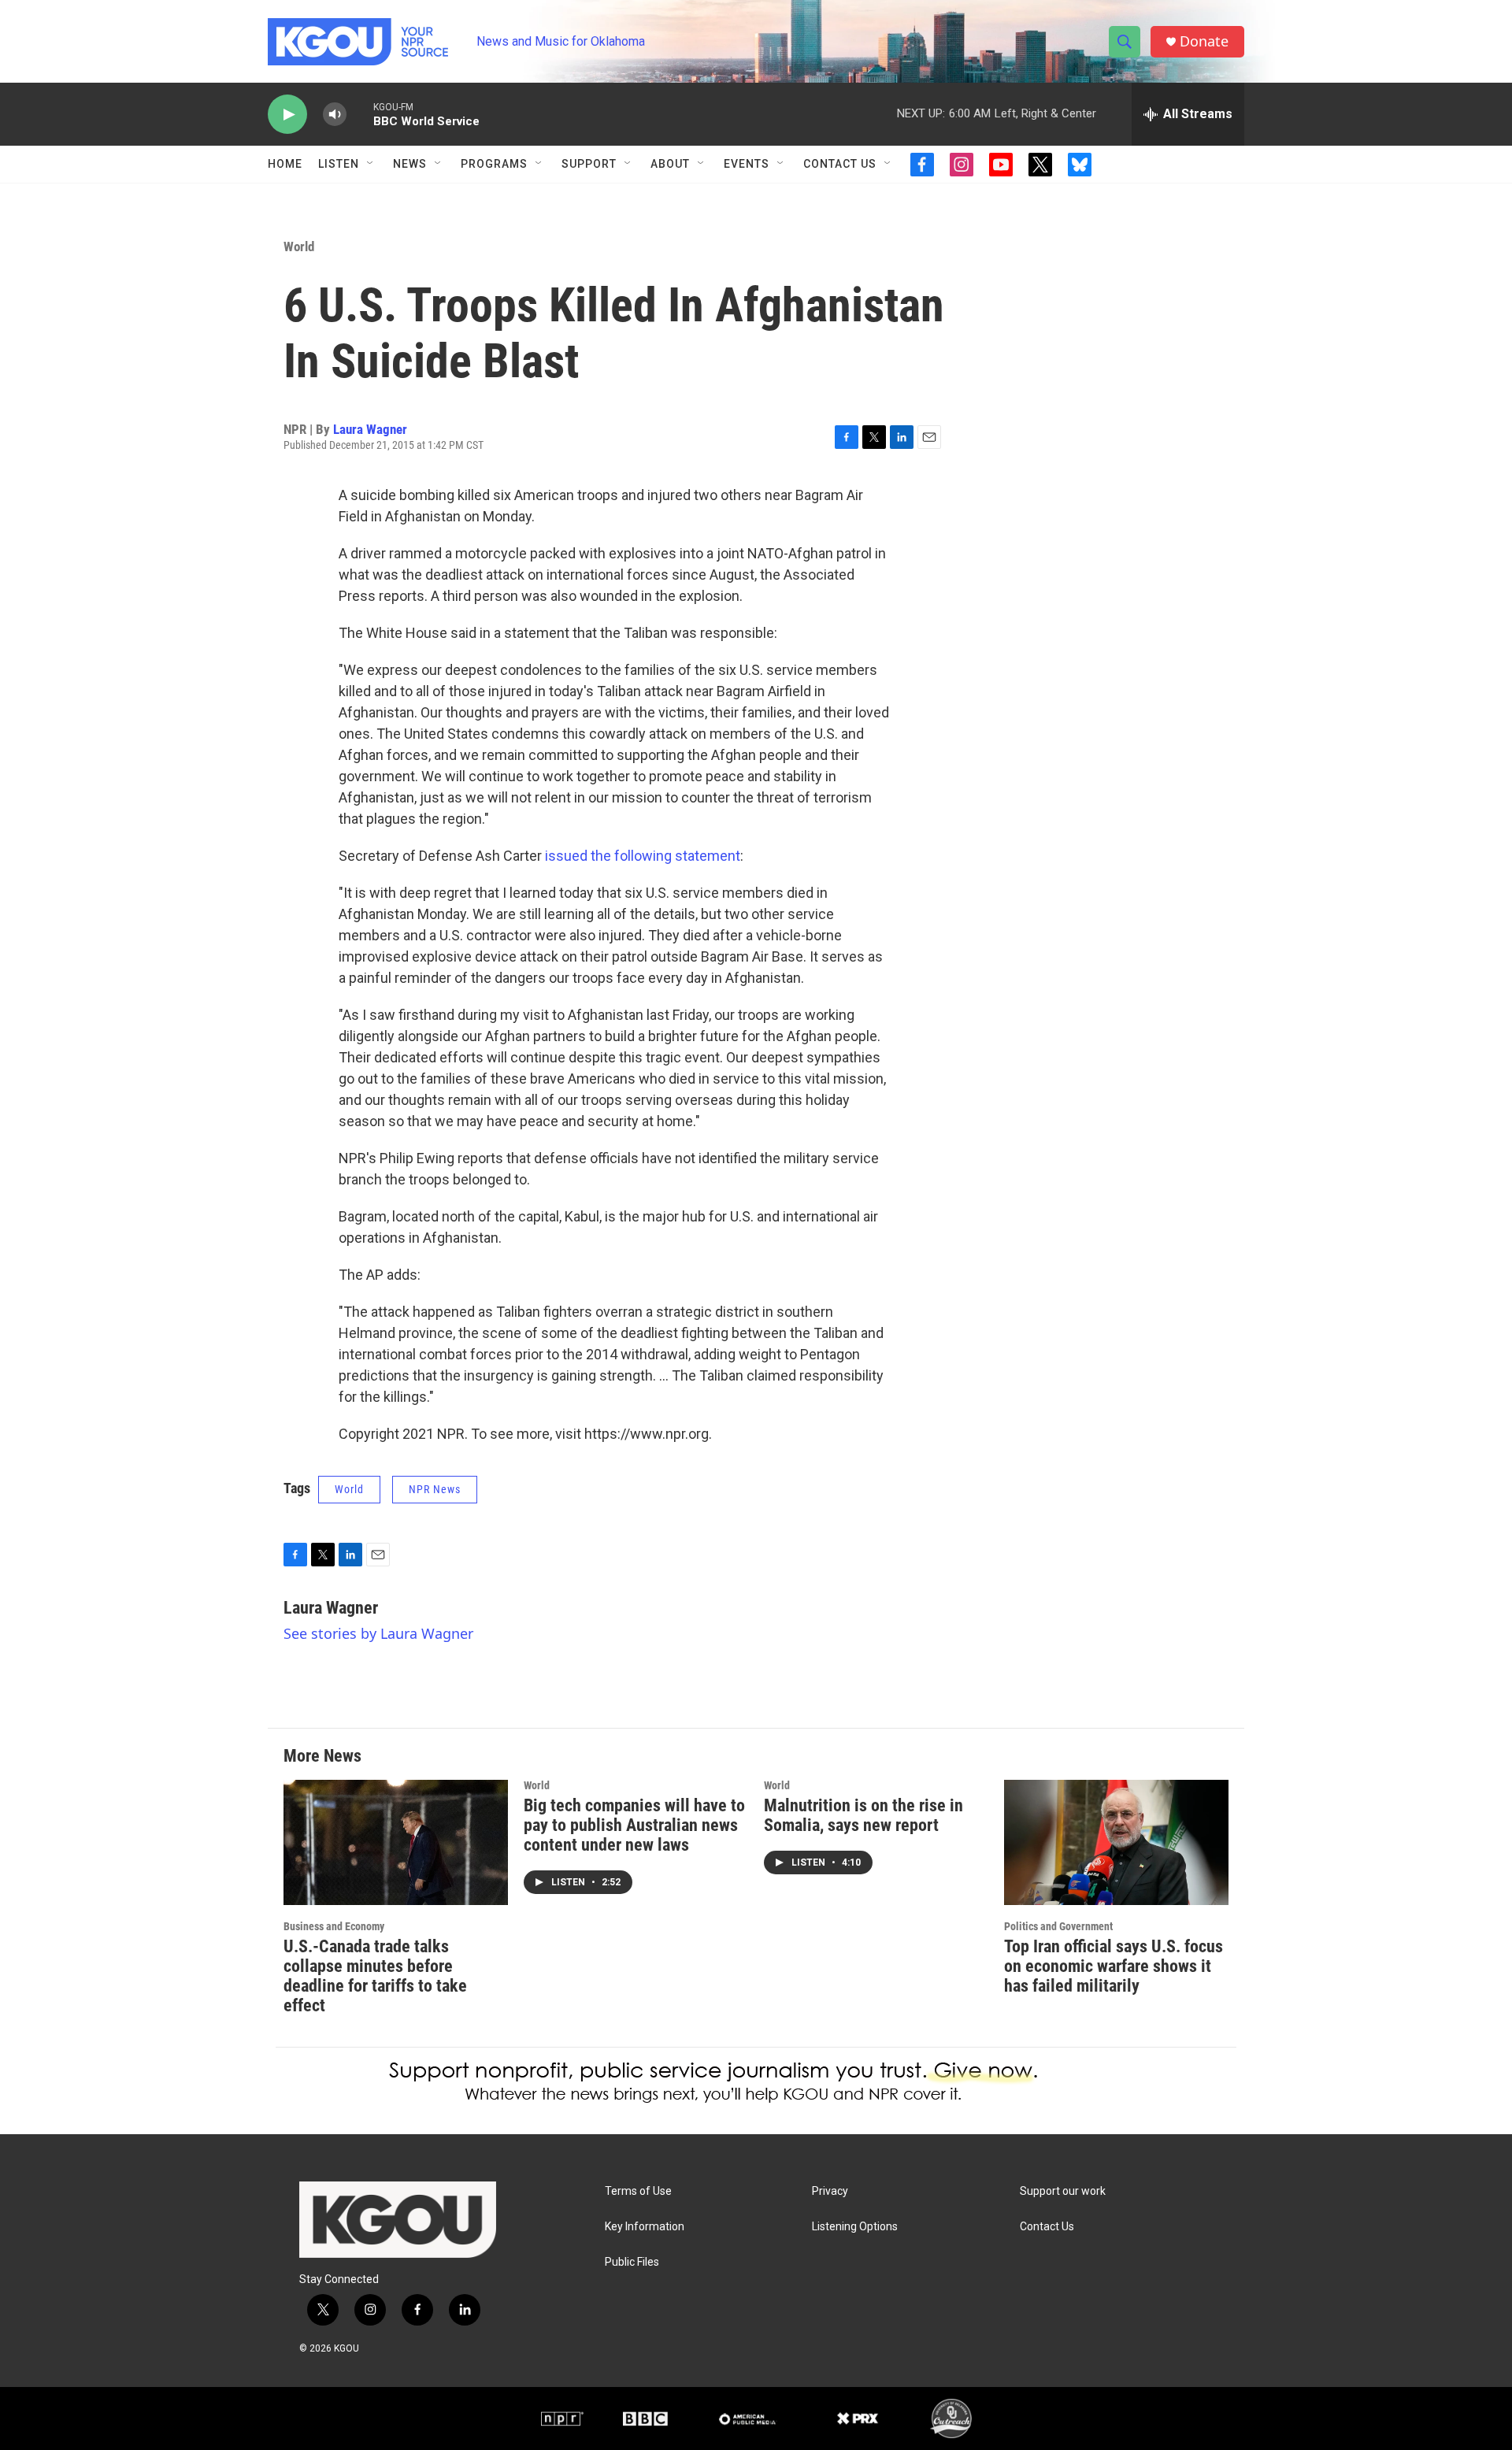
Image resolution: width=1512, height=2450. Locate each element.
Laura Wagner (370, 429)
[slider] (360, 114)
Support (589, 164)
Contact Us (840, 164)
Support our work (1063, 2191)
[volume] (335, 115)
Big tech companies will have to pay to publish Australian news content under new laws (634, 1825)
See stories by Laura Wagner (378, 1633)
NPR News (435, 1489)
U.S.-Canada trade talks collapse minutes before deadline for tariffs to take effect (375, 1976)
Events (747, 164)
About (670, 164)
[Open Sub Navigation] (371, 164)
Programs (494, 164)
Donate (1204, 41)
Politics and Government (1058, 1926)
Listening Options (855, 2227)
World (299, 246)
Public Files (632, 2262)
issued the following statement (643, 856)
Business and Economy (334, 1926)
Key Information (645, 2227)
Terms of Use (638, 2191)
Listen (339, 164)
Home (285, 164)
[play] (287, 115)
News (410, 164)
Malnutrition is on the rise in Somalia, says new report (863, 1815)
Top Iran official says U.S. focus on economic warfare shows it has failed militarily (1114, 1966)
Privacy (830, 2191)
